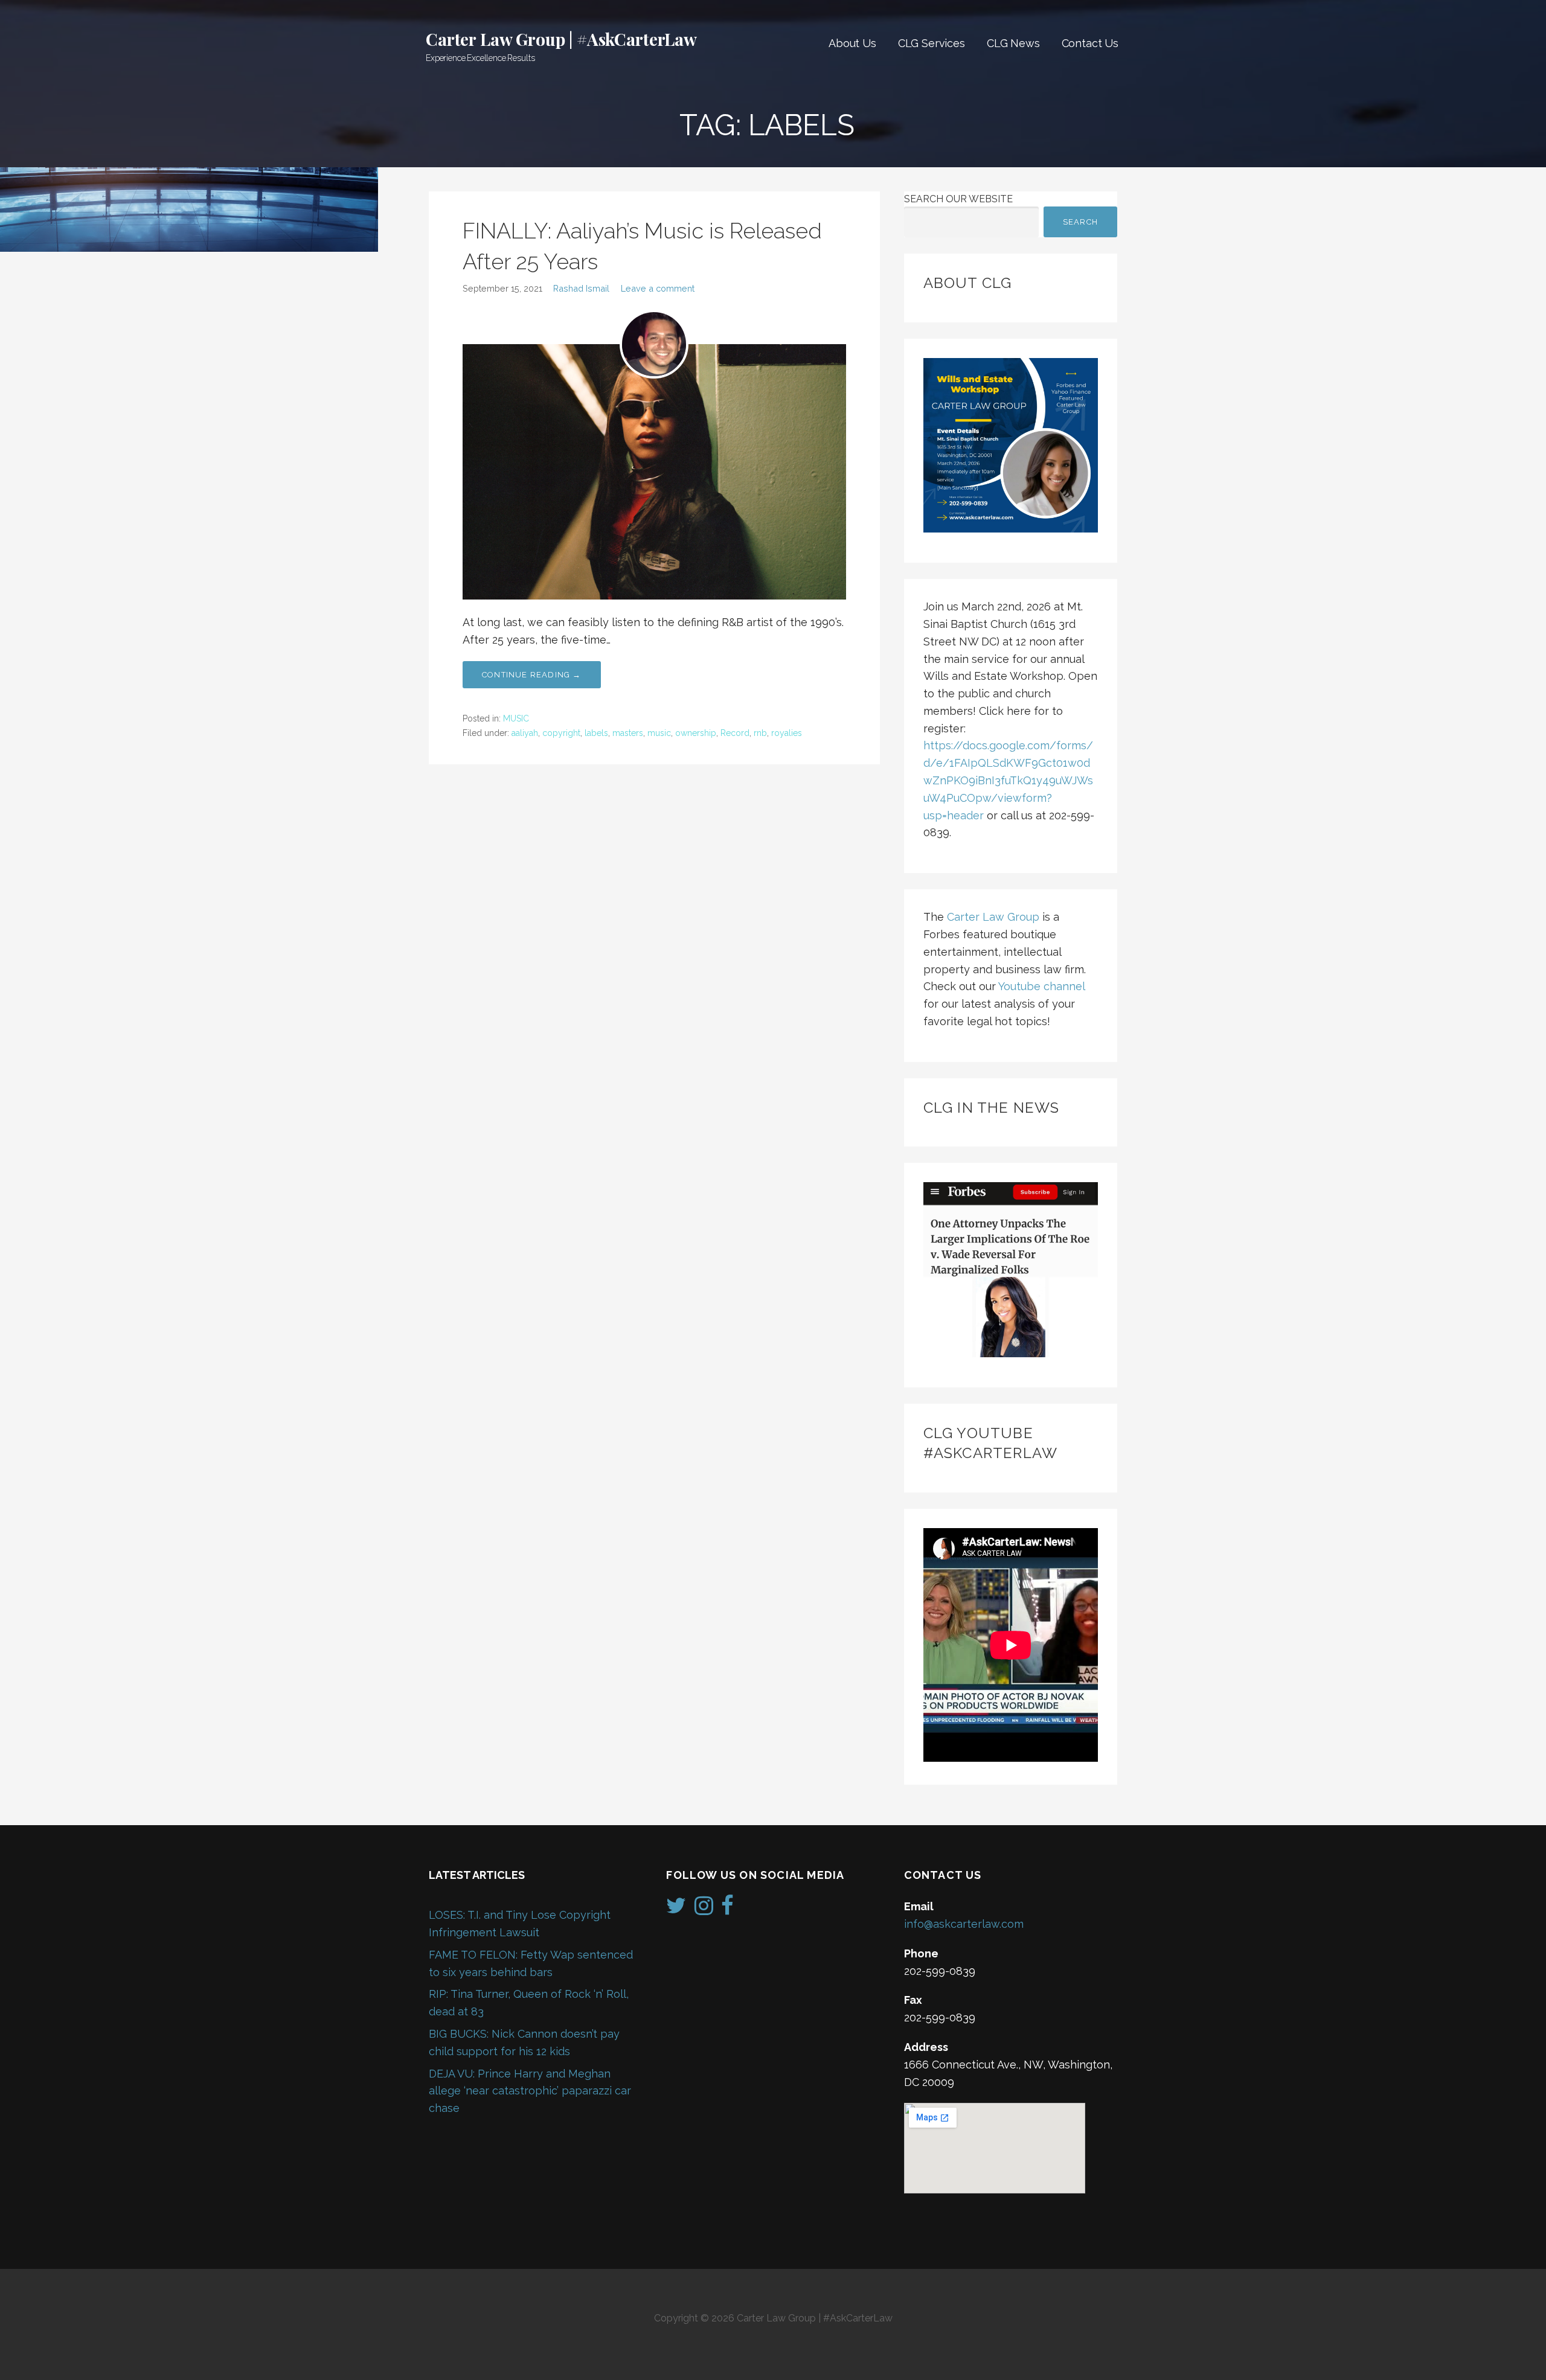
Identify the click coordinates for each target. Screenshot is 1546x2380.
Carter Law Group (993, 917)
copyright (561, 733)
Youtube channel (1041, 986)
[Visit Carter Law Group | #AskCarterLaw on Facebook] (727, 1909)
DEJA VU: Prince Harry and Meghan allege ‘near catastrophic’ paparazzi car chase (530, 2091)
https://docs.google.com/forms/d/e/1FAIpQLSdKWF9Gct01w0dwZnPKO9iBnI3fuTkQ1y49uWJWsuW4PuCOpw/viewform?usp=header (1008, 780)
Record (735, 733)
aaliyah (525, 733)
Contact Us (1090, 43)
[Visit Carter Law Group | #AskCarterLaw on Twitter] (676, 1909)
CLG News (1013, 43)
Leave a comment (658, 288)
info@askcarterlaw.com (964, 1924)
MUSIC (516, 718)
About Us (852, 43)
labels (596, 733)
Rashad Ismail (581, 288)
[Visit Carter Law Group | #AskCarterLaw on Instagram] (704, 1909)
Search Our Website (958, 199)
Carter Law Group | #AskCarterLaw (561, 39)
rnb (760, 733)
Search (1080, 222)
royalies (787, 733)
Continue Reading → (532, 675)
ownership (696, 733)
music (659, 733)
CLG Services (932, 43)
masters (628, 733)
